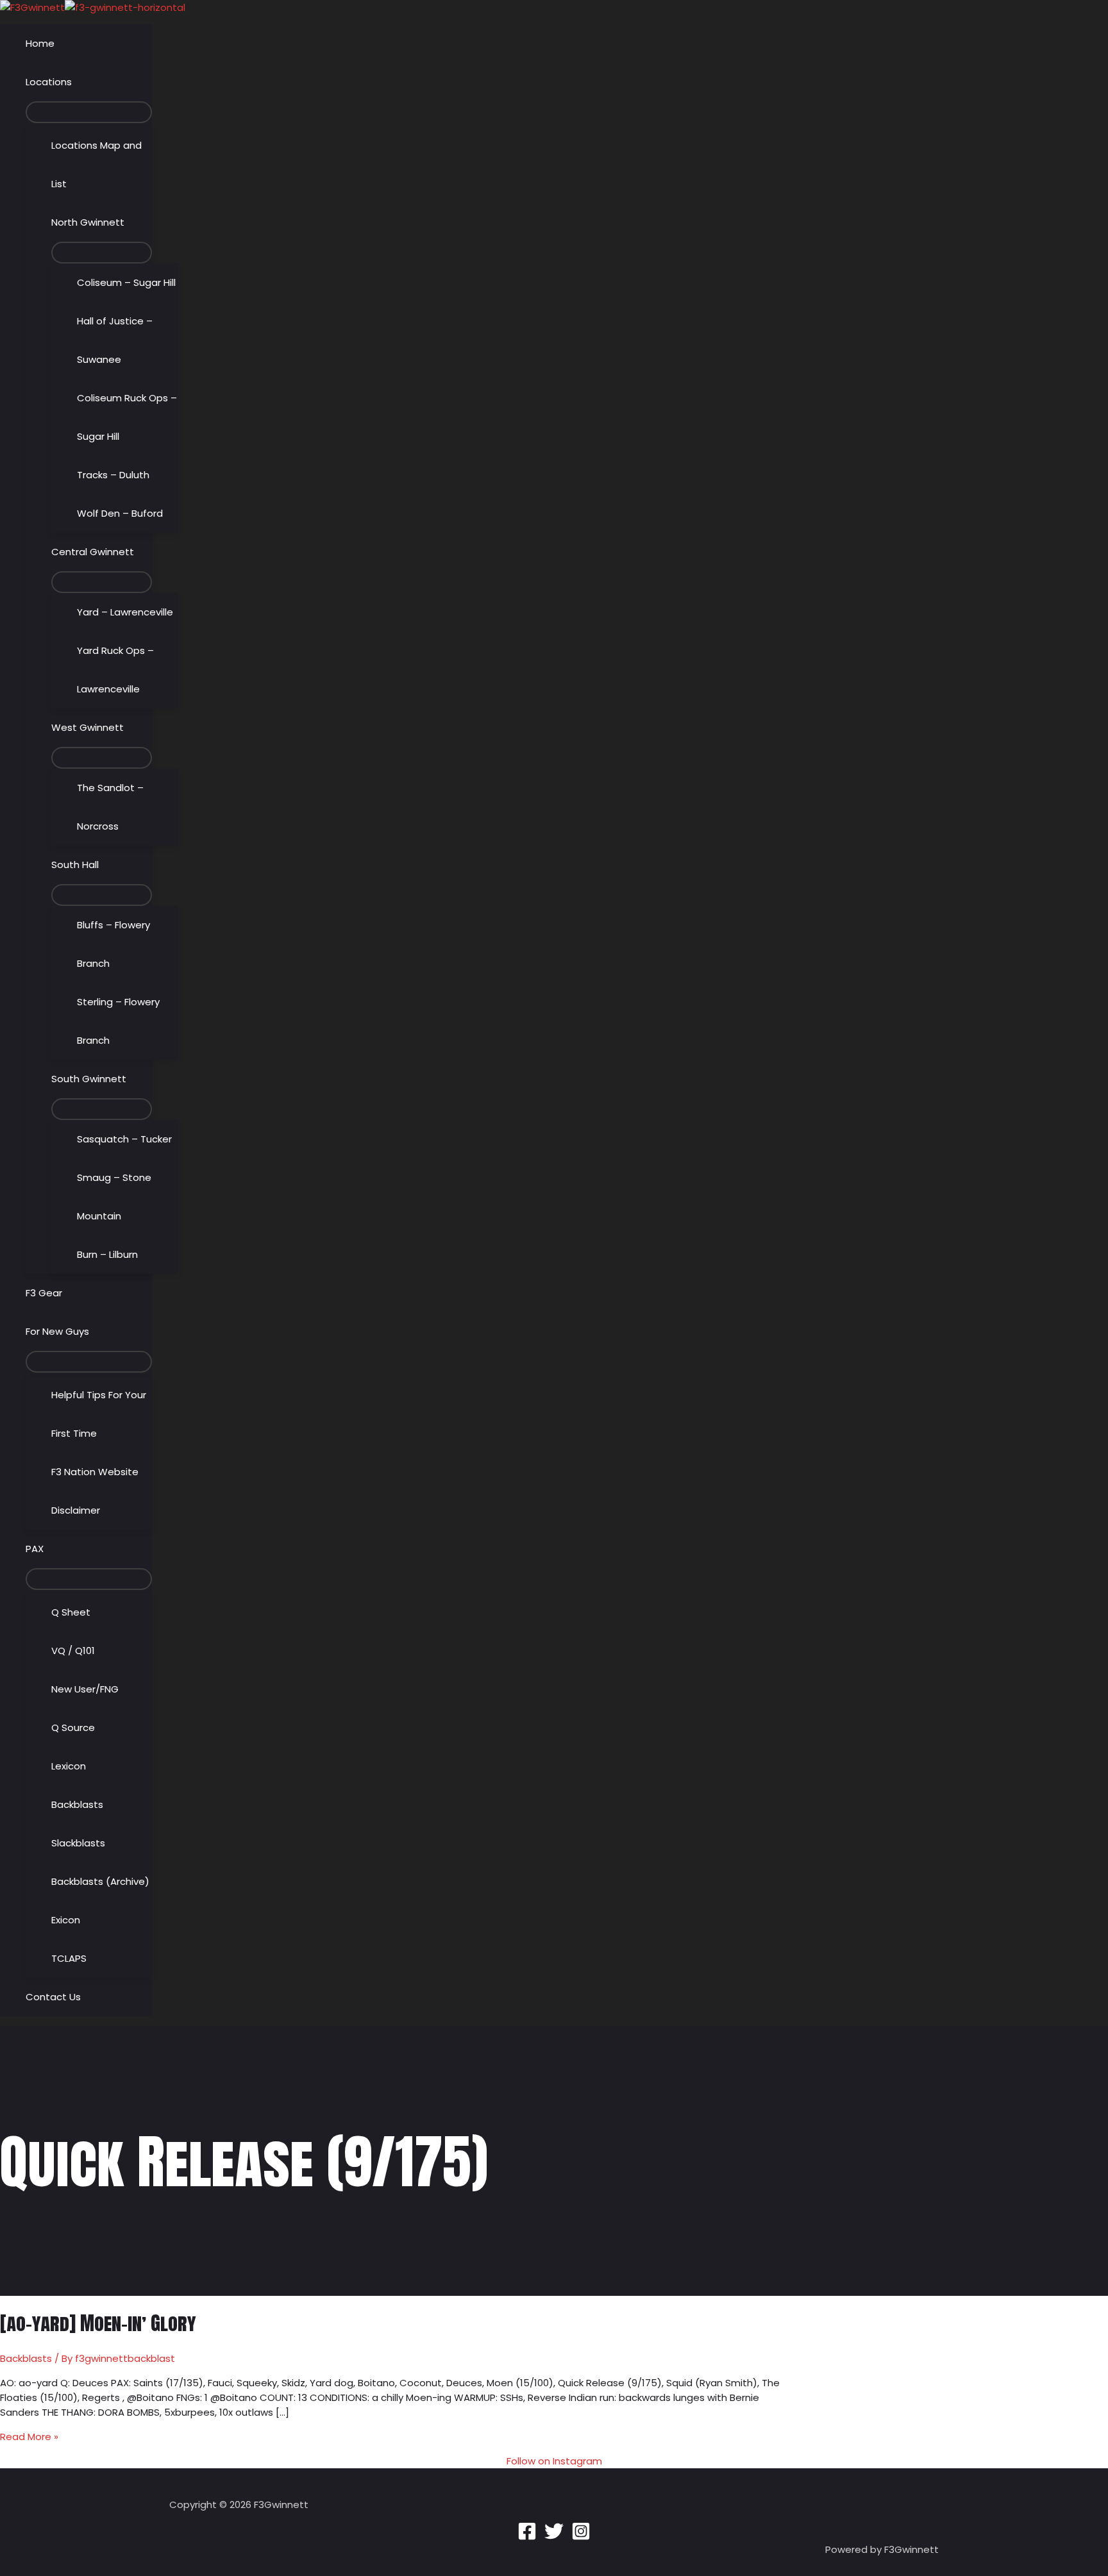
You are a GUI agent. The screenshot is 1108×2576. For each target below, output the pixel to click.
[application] (77, 82)
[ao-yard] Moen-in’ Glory (98, 2323)
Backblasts (26, 2358)
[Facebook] (527, 2537)
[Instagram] (581, 2537)
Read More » (29, 2437)
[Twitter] (554, 2537)
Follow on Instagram (554, 2461)
